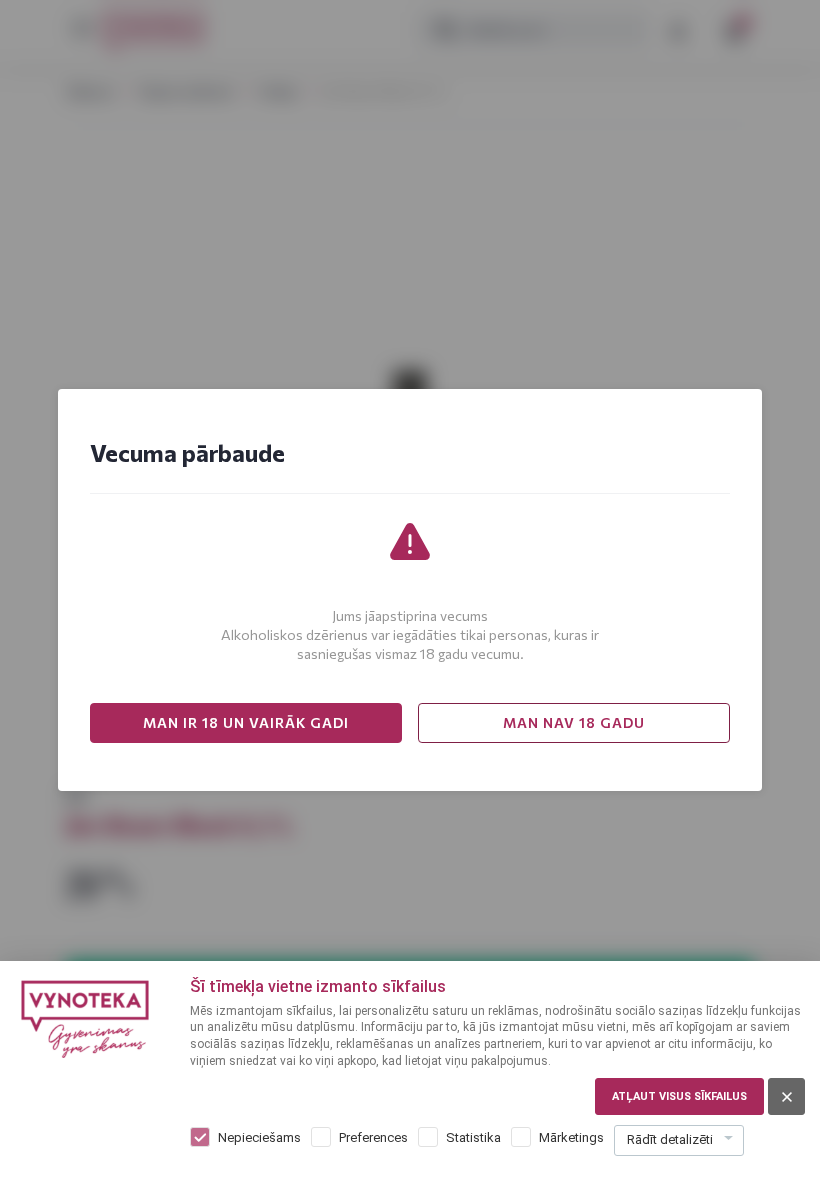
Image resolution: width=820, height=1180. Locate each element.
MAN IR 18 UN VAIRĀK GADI (246, 722)
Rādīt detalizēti (670, 1139)
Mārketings (571, 1137)
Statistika (473, 1137)
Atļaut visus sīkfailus (679, 1096)
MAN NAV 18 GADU (574, 722)
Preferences (373, 1137)
